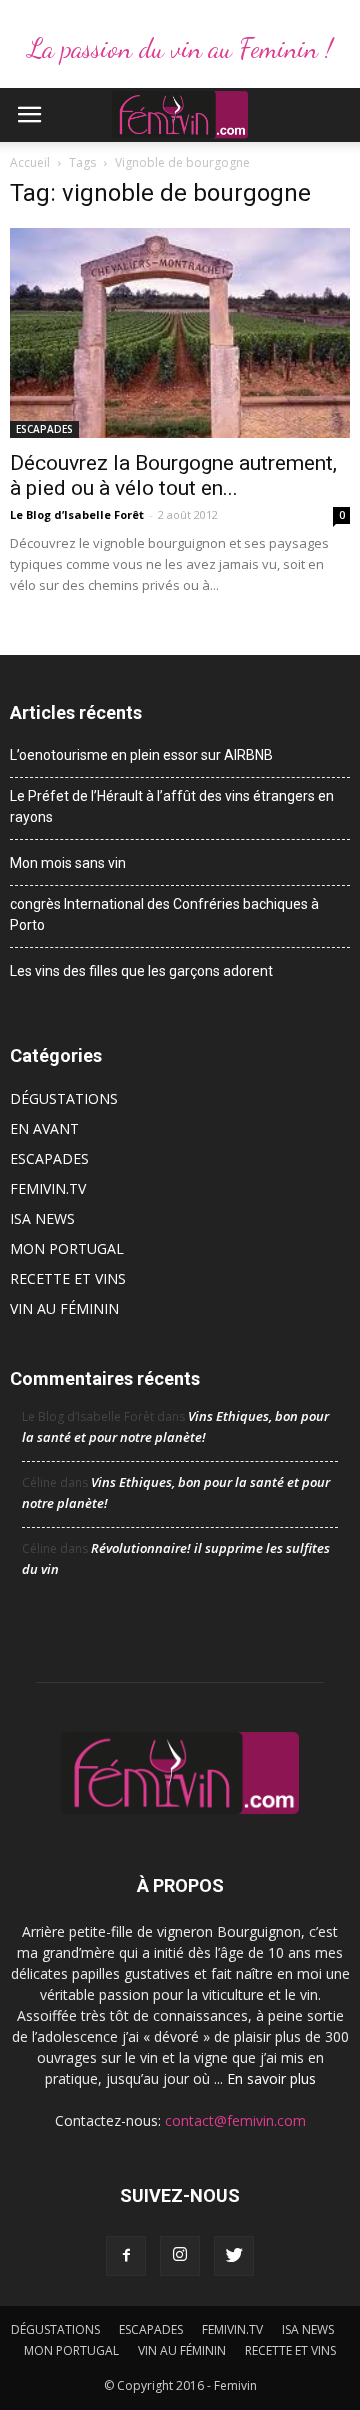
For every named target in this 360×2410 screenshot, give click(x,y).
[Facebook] (126, 2256)
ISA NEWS (42, 1218)
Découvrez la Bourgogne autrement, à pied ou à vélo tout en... (173, 475)
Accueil (30, 162)
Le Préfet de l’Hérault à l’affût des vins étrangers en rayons (172, 806)
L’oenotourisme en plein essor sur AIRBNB (141, 755)
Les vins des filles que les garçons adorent (141, 971)
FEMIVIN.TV (48, 1188)
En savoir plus (271, 2078)
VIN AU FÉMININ (64, 1308)
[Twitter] (234, 2256)
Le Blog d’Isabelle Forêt (77, 514)
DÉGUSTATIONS (64, 1098)
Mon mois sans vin (68, 863)
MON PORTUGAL (67, 1248)
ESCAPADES (44, 429)
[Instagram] (180, 2256)
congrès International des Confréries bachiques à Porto (164, 914)
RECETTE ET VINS (68, 1278)
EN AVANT (44, 1128)
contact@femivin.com (235, 2120)
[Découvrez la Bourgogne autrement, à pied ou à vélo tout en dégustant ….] (180, 333)
